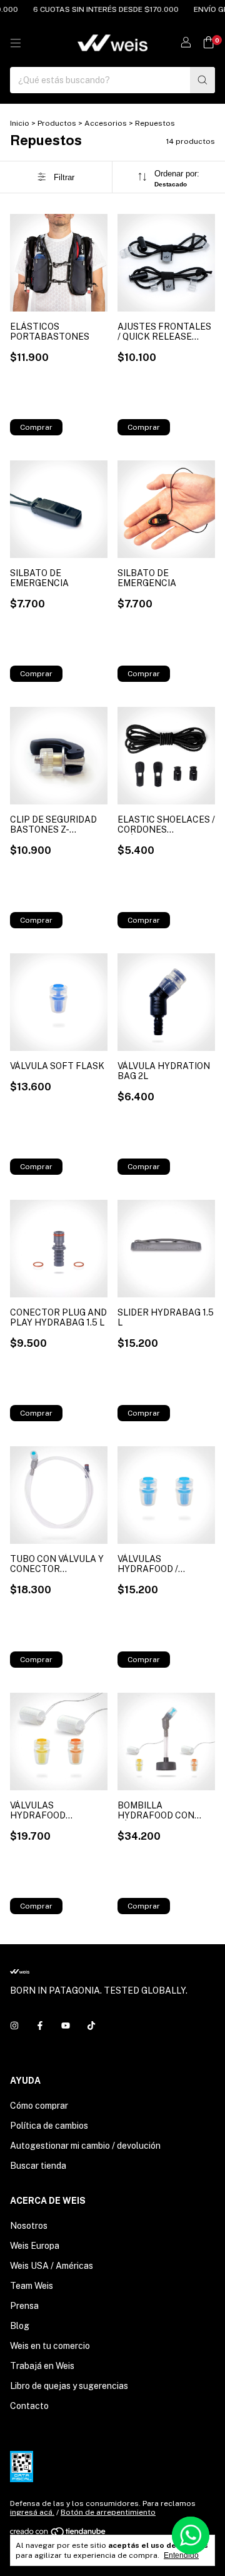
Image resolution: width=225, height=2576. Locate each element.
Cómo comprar (39, 2106)
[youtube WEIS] (66, 2026)
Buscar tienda (38, 2166)
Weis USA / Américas (52, 2266)
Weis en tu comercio (50, 2346)
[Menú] (16, 43)
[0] (208, 43)
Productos (57, 123)
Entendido (181, 2555)
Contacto (29, 2406)
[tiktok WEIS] (91, 2026)
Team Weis (32, 2286)
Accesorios (106, 123)
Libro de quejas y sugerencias (69, 2386)
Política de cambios (49, 2126)
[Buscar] (202, 80)
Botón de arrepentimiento (108, 2512)
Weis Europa (35, 2246)
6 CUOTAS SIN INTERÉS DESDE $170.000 (96, 9)
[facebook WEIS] (40, 2026)
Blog (20, 2326)
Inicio (20, 123)
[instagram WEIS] (14, 2026)
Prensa (24, 2306)
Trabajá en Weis (42, 2366)
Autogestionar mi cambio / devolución (85, 2146)
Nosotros (29, 2226)
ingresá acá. (32, 2512)
